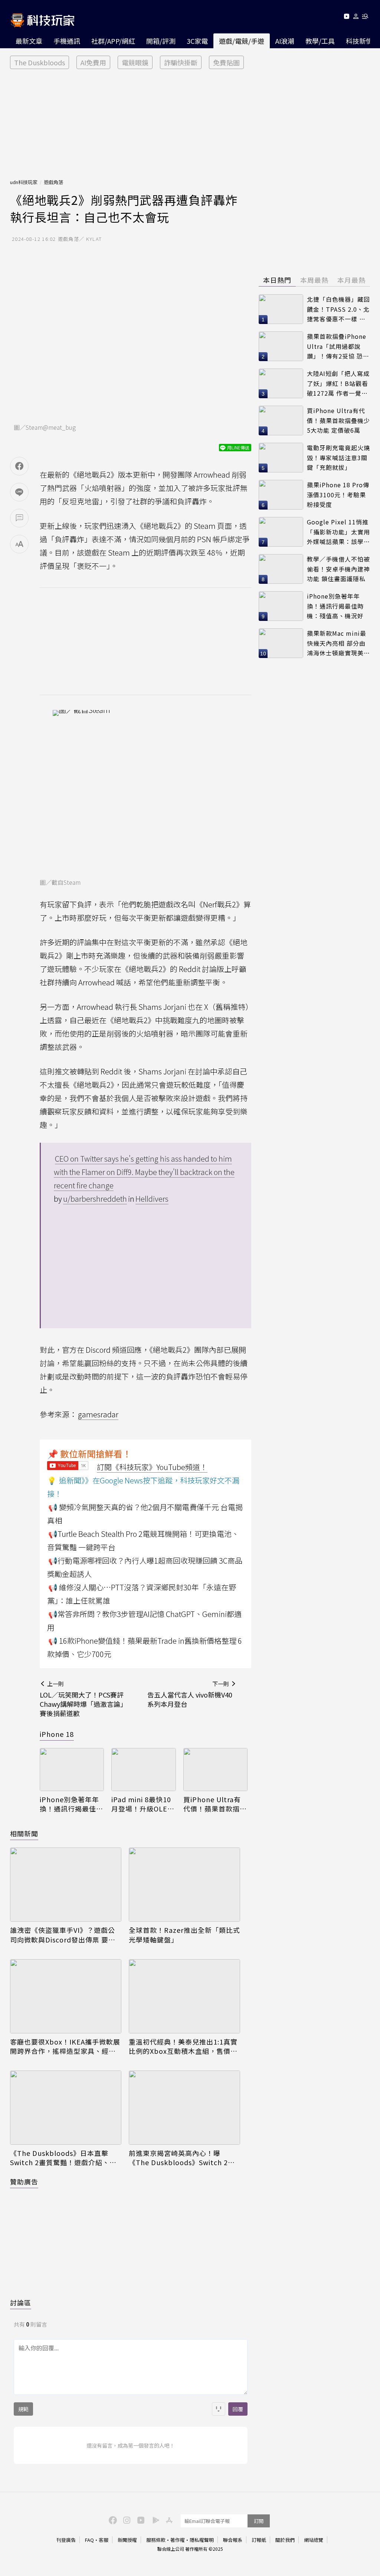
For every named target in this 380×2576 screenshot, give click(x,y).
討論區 (21, 2302)
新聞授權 (127, 2540)
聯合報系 (233, 2540)
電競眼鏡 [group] (135, 62)
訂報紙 (259, 2540)
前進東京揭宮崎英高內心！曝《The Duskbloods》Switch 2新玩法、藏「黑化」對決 (182, 2158)
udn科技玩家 (24, 182)
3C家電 (197, 41)
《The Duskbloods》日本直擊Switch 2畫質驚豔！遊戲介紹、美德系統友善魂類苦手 (63, 2158)
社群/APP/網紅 (113, 41)
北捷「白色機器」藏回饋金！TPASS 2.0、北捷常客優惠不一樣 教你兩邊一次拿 (338, 309)
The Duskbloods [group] (40, 62)
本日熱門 (277, 280)
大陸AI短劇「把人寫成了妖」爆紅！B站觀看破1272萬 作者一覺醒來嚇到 (338, 384)
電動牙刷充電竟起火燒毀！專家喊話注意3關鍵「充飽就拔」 (338, 457)
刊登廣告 (66, 2540)
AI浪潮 (285, 41)
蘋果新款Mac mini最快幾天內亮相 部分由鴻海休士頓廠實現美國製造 (338, 643)
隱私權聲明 (202, 2540)
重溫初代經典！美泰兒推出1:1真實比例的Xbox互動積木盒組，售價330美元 (183, 2046)
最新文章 (29, 41)
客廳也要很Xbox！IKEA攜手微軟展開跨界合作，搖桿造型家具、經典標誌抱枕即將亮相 (65, 2046)
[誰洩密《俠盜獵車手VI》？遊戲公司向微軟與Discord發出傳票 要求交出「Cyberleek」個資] (66, 1885)
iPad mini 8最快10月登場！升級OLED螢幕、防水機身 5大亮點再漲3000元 (142, 1804)
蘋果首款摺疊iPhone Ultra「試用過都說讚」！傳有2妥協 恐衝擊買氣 (338, 346)
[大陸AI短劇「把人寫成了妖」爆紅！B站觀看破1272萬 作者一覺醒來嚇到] (281, 383)
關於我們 (285, 2540)
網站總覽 (314, 2540)
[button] (356, 18)
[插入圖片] (219, 2409)
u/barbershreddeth (95, 1199)
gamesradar (98, 1414)
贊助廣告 (24, 2181)
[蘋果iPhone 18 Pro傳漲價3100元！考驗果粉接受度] (281, 495)
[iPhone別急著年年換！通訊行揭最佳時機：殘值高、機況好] (72, 1770)
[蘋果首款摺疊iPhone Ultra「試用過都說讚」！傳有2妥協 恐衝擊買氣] (281, 346)
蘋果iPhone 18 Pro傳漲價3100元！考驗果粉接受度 (338, 495)
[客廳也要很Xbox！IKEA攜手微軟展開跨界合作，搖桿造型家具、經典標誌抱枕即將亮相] (66, 1996)
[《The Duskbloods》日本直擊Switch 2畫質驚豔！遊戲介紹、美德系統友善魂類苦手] (66, 2108)
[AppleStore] (168, 2520)
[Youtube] (346, 18)
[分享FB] (19, 466)
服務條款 (156, 2540)
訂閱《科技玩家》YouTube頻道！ (152, 1467)
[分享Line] (19, 492)
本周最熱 (314, 280)
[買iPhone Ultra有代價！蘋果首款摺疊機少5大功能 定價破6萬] (215, 1770)
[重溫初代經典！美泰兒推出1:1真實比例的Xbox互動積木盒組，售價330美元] (184, 1996)
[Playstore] (154, 2520)
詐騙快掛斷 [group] (181, 62)
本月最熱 (351, 280)
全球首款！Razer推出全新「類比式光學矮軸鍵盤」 (184, 1935)
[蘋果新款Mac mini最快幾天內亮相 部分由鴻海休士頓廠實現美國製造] (281, 643)
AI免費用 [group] (93, 62)
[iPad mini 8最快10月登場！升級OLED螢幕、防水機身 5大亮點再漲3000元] (143, 1770)
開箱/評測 (161, 41)
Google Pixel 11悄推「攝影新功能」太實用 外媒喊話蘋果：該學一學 (338, 532)
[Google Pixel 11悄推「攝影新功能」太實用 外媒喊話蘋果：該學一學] (281, 532)
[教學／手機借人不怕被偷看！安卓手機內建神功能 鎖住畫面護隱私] (281, 569)
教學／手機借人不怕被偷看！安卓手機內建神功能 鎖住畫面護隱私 (338, 569)
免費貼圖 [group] (226, 62)
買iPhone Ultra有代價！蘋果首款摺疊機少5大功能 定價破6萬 (215, 1804)
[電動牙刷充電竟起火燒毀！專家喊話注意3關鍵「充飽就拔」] (281, 458)
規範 (23, 2409)
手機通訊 (67, 41)
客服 (104, 2540)
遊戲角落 (53, 182)
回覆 (238, 2409)
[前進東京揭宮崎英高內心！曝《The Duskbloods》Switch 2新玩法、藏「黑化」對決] (184, 2108)
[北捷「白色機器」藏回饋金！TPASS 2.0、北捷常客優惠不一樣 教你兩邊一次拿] (281, 309)
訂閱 (259, 2521)
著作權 (178, 2540)
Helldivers (152, 1199)
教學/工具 (320, 41)
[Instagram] (126, 2520)
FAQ (89, 2540)
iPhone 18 (57, 1734)
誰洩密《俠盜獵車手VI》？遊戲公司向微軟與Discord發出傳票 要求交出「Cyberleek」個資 (63, 1935)
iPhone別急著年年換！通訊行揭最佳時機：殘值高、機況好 (71, 1804)
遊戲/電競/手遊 (242, 41)
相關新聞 (24, 1833)
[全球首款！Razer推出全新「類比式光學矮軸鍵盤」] (184, 1885)
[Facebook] (112, 2520)
